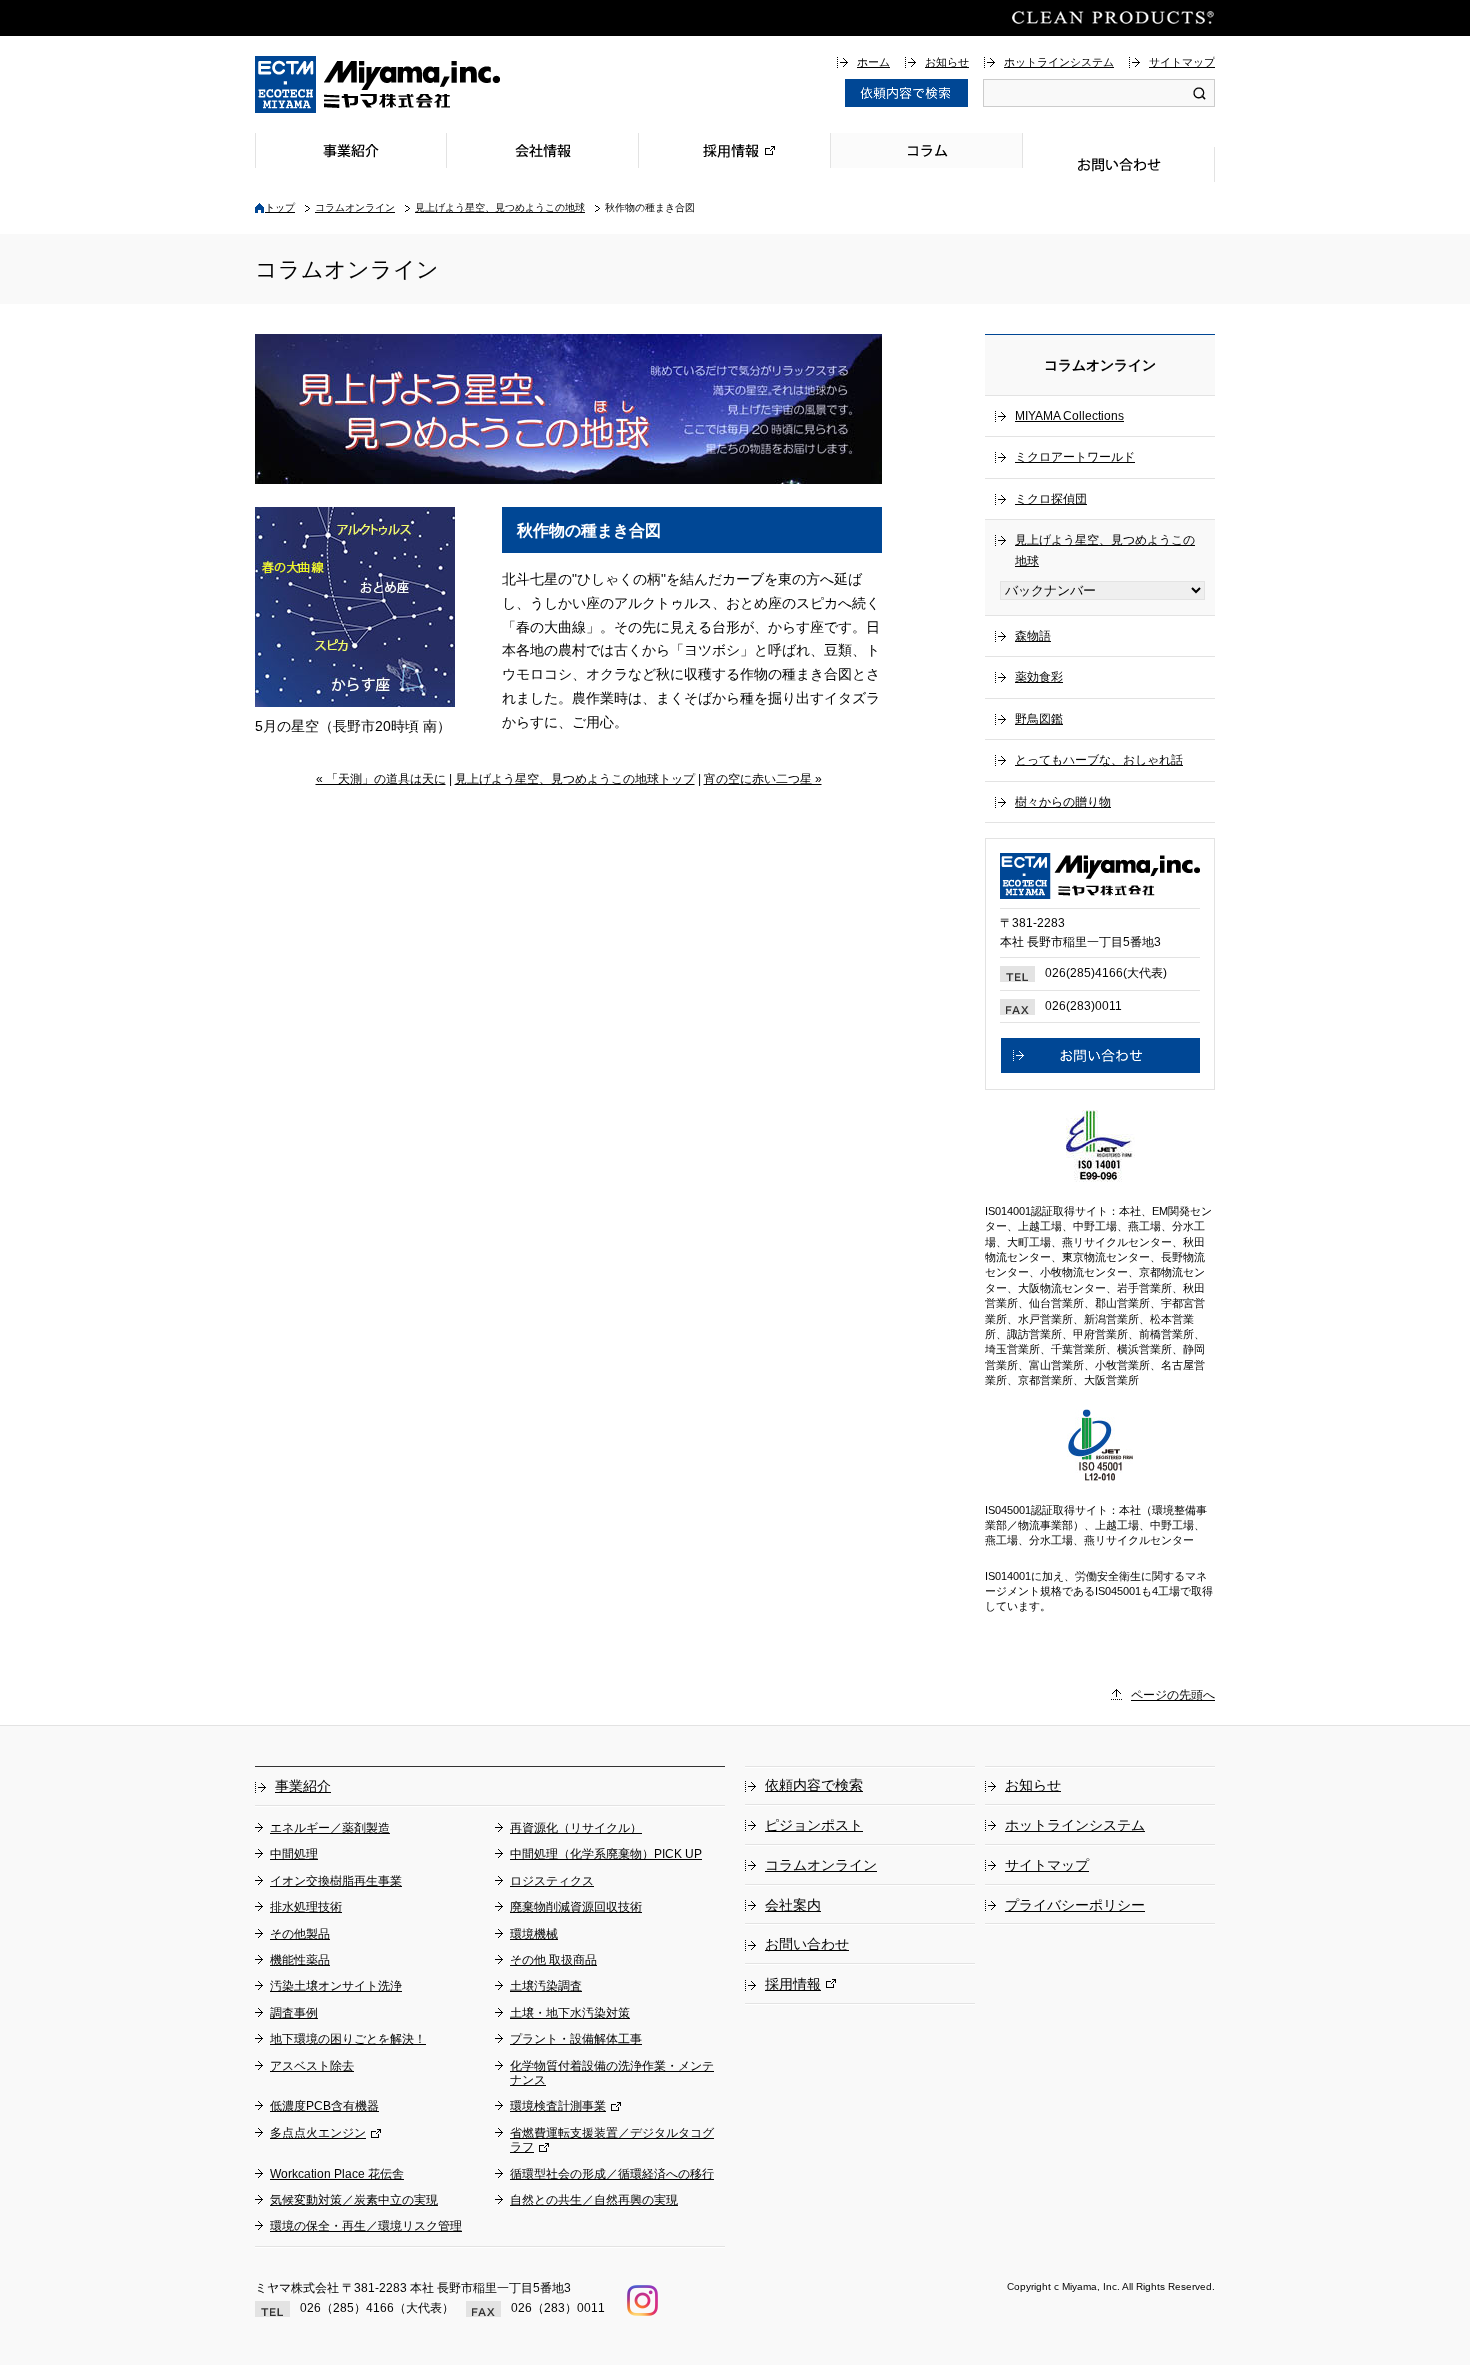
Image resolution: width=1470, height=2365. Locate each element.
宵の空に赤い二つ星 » (763, 779)
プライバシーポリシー (1075, 1905)
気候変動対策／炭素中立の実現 (354, 2200)
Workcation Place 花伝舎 (337, 2174)
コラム (927, 150)
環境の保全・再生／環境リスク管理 (366, 2226)
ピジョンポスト (814, 1825)
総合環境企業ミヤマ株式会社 (378, 84)
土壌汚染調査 (546, 1986)
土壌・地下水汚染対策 (570, 2013)
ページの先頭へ (1173, 1695)
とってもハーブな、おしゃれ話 (1099, 760)
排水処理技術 (306, 1907)
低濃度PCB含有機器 (324, 2106)
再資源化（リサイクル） (576, 1828)
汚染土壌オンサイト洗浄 (336, 1986)
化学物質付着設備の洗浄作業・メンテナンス (612, 2073)
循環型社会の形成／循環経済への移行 (612, 2174)
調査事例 (294, 2013)
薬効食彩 (1039, 677)
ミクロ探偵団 (1051, 499)
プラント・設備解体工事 (576, 2039)
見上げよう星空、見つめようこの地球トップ (575, 779)
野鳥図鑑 (1039, 719)
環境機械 (534, 1934)
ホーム (873, 62)
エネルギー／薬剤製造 (330, 1828)
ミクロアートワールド (1075, 457)
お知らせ (947, 62)
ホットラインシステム (1059, 62)
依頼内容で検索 (814, 1785)
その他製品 (300, 1934)
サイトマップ (1182, 62)
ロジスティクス (552, 1881)
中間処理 (294, 1854)
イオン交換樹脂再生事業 (336, 1881)
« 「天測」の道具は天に (381, 779)
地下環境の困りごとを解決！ (348, 2039)
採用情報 (735, 150)
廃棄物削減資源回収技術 (576, 1907)
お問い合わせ (1119, 164)
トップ (280, 207)
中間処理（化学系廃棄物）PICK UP (606, 1854)
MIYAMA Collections (1069, 416)
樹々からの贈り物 (1063, 802)
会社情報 (543, 150)
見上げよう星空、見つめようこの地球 (500, 207)
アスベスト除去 (312, 2066)
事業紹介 (351, 150)
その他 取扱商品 (553, 1960)
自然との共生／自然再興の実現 (594, 2200)
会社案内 (793, 1905)
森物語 (1033, 636)
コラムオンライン (355, 207)
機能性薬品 (300, 1960)
